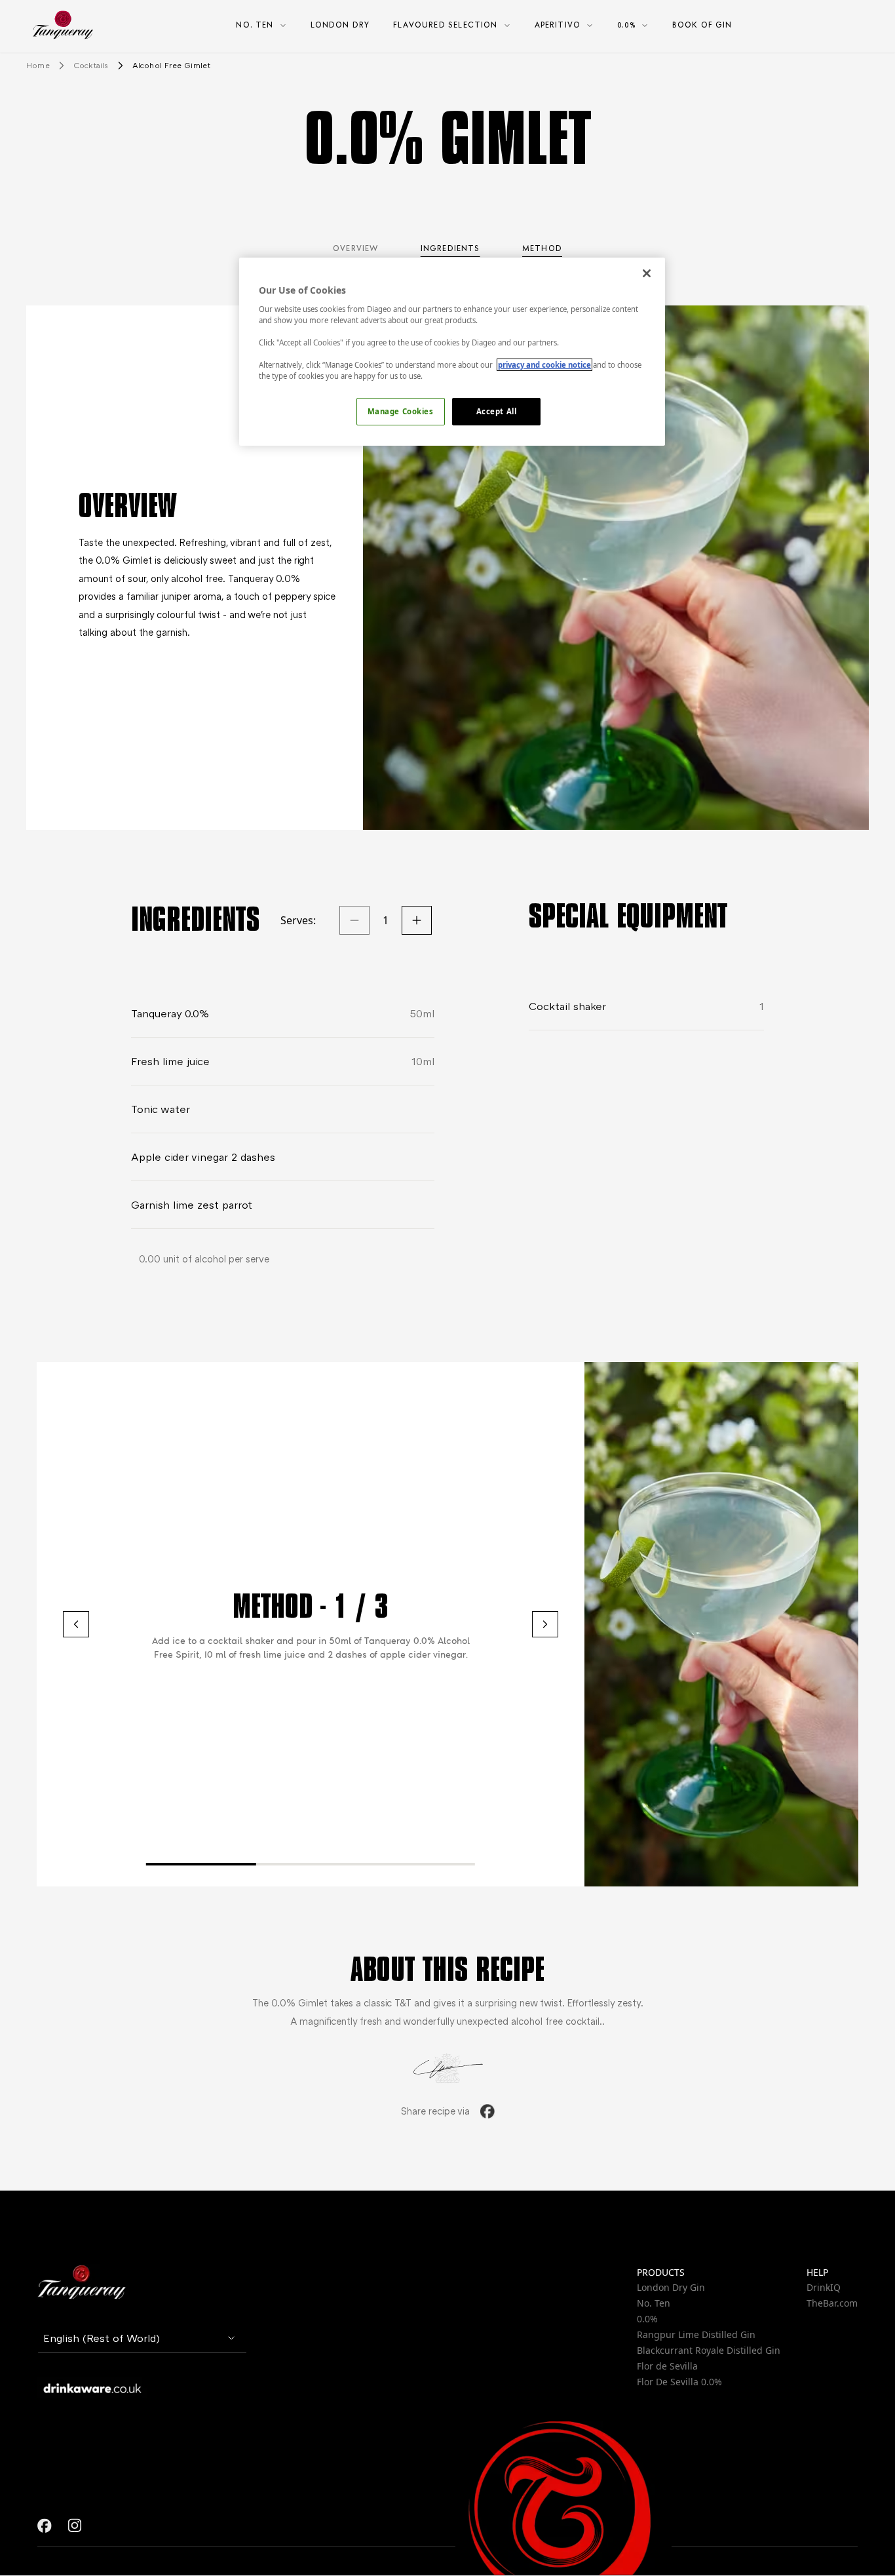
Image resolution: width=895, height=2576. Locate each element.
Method (542, 248)
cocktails (91, 65)
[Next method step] (545, 1624)
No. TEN (255, 25)
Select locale (72, 2269)
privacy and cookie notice (544, 365)
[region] (452, 352)
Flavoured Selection (445, 25)
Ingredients (450, 248)
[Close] (647, 273)
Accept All (497, 411)
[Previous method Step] (76, 1624)
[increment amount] (417, 920)
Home (38, 65)
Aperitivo (558, 25)
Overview (355, 248)
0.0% (626, 25)
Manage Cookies (401, 411)
